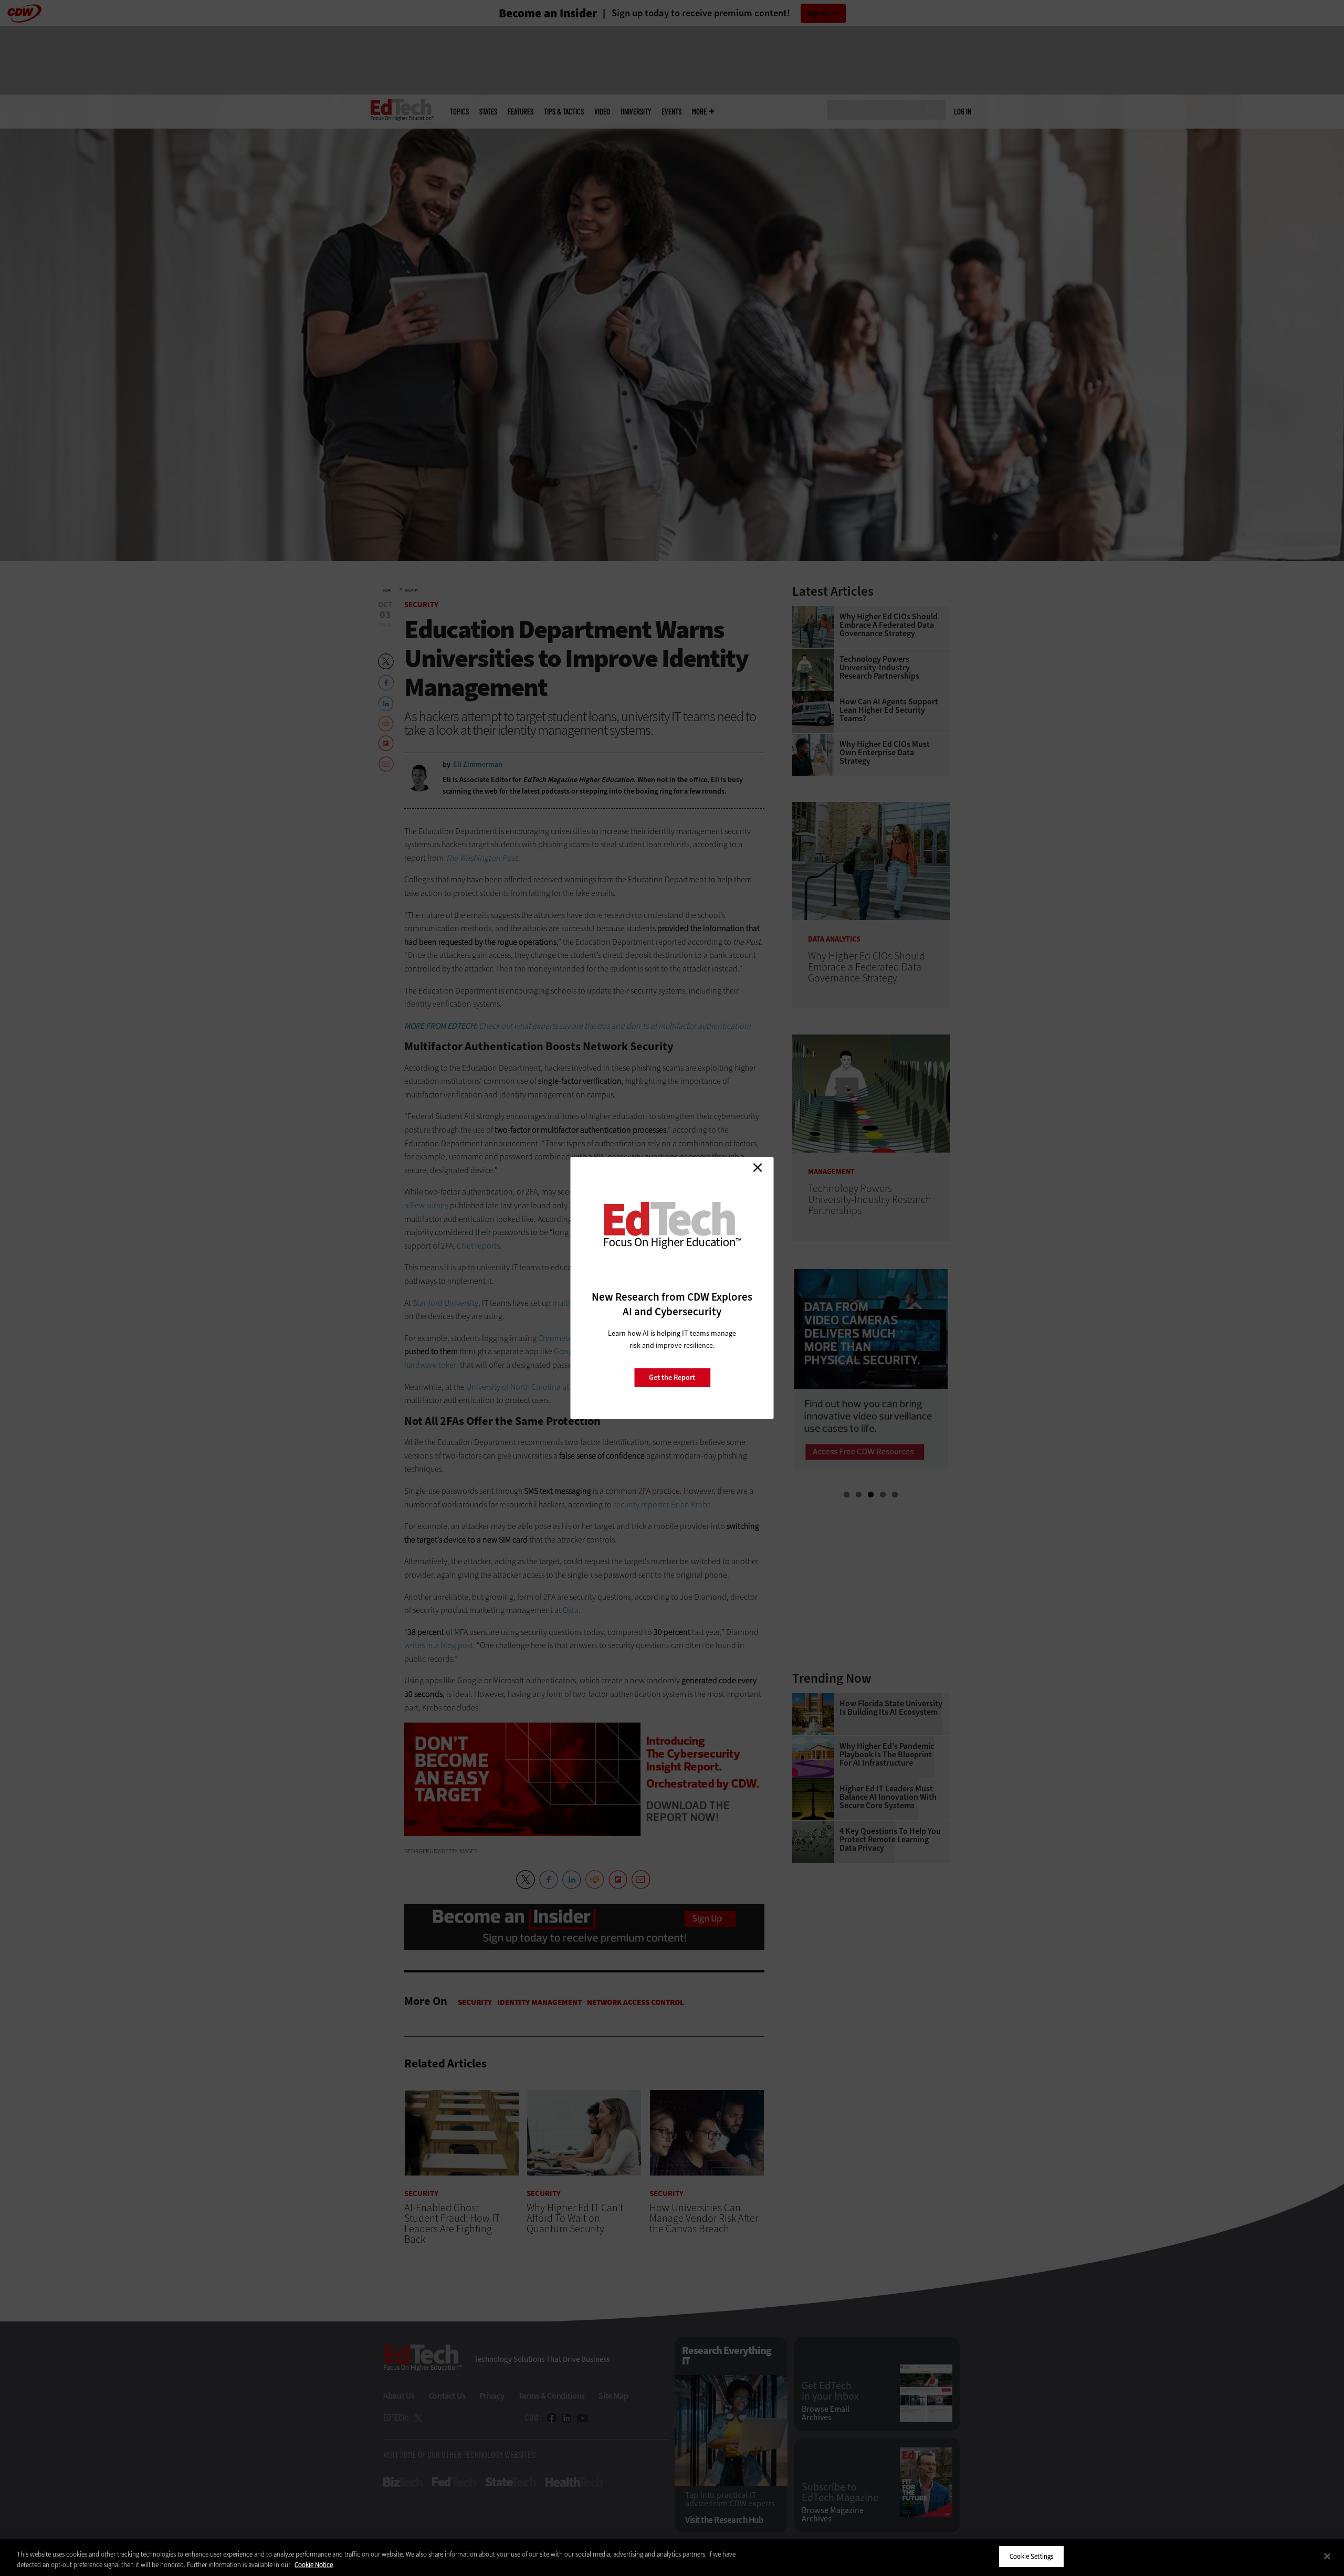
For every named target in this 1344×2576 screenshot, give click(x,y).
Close (758, 1167)
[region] (672, 2557)
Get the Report (672, 1377)
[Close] (1327, 2556)
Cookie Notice (314, 2565)
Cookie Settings (1031, 2556)
